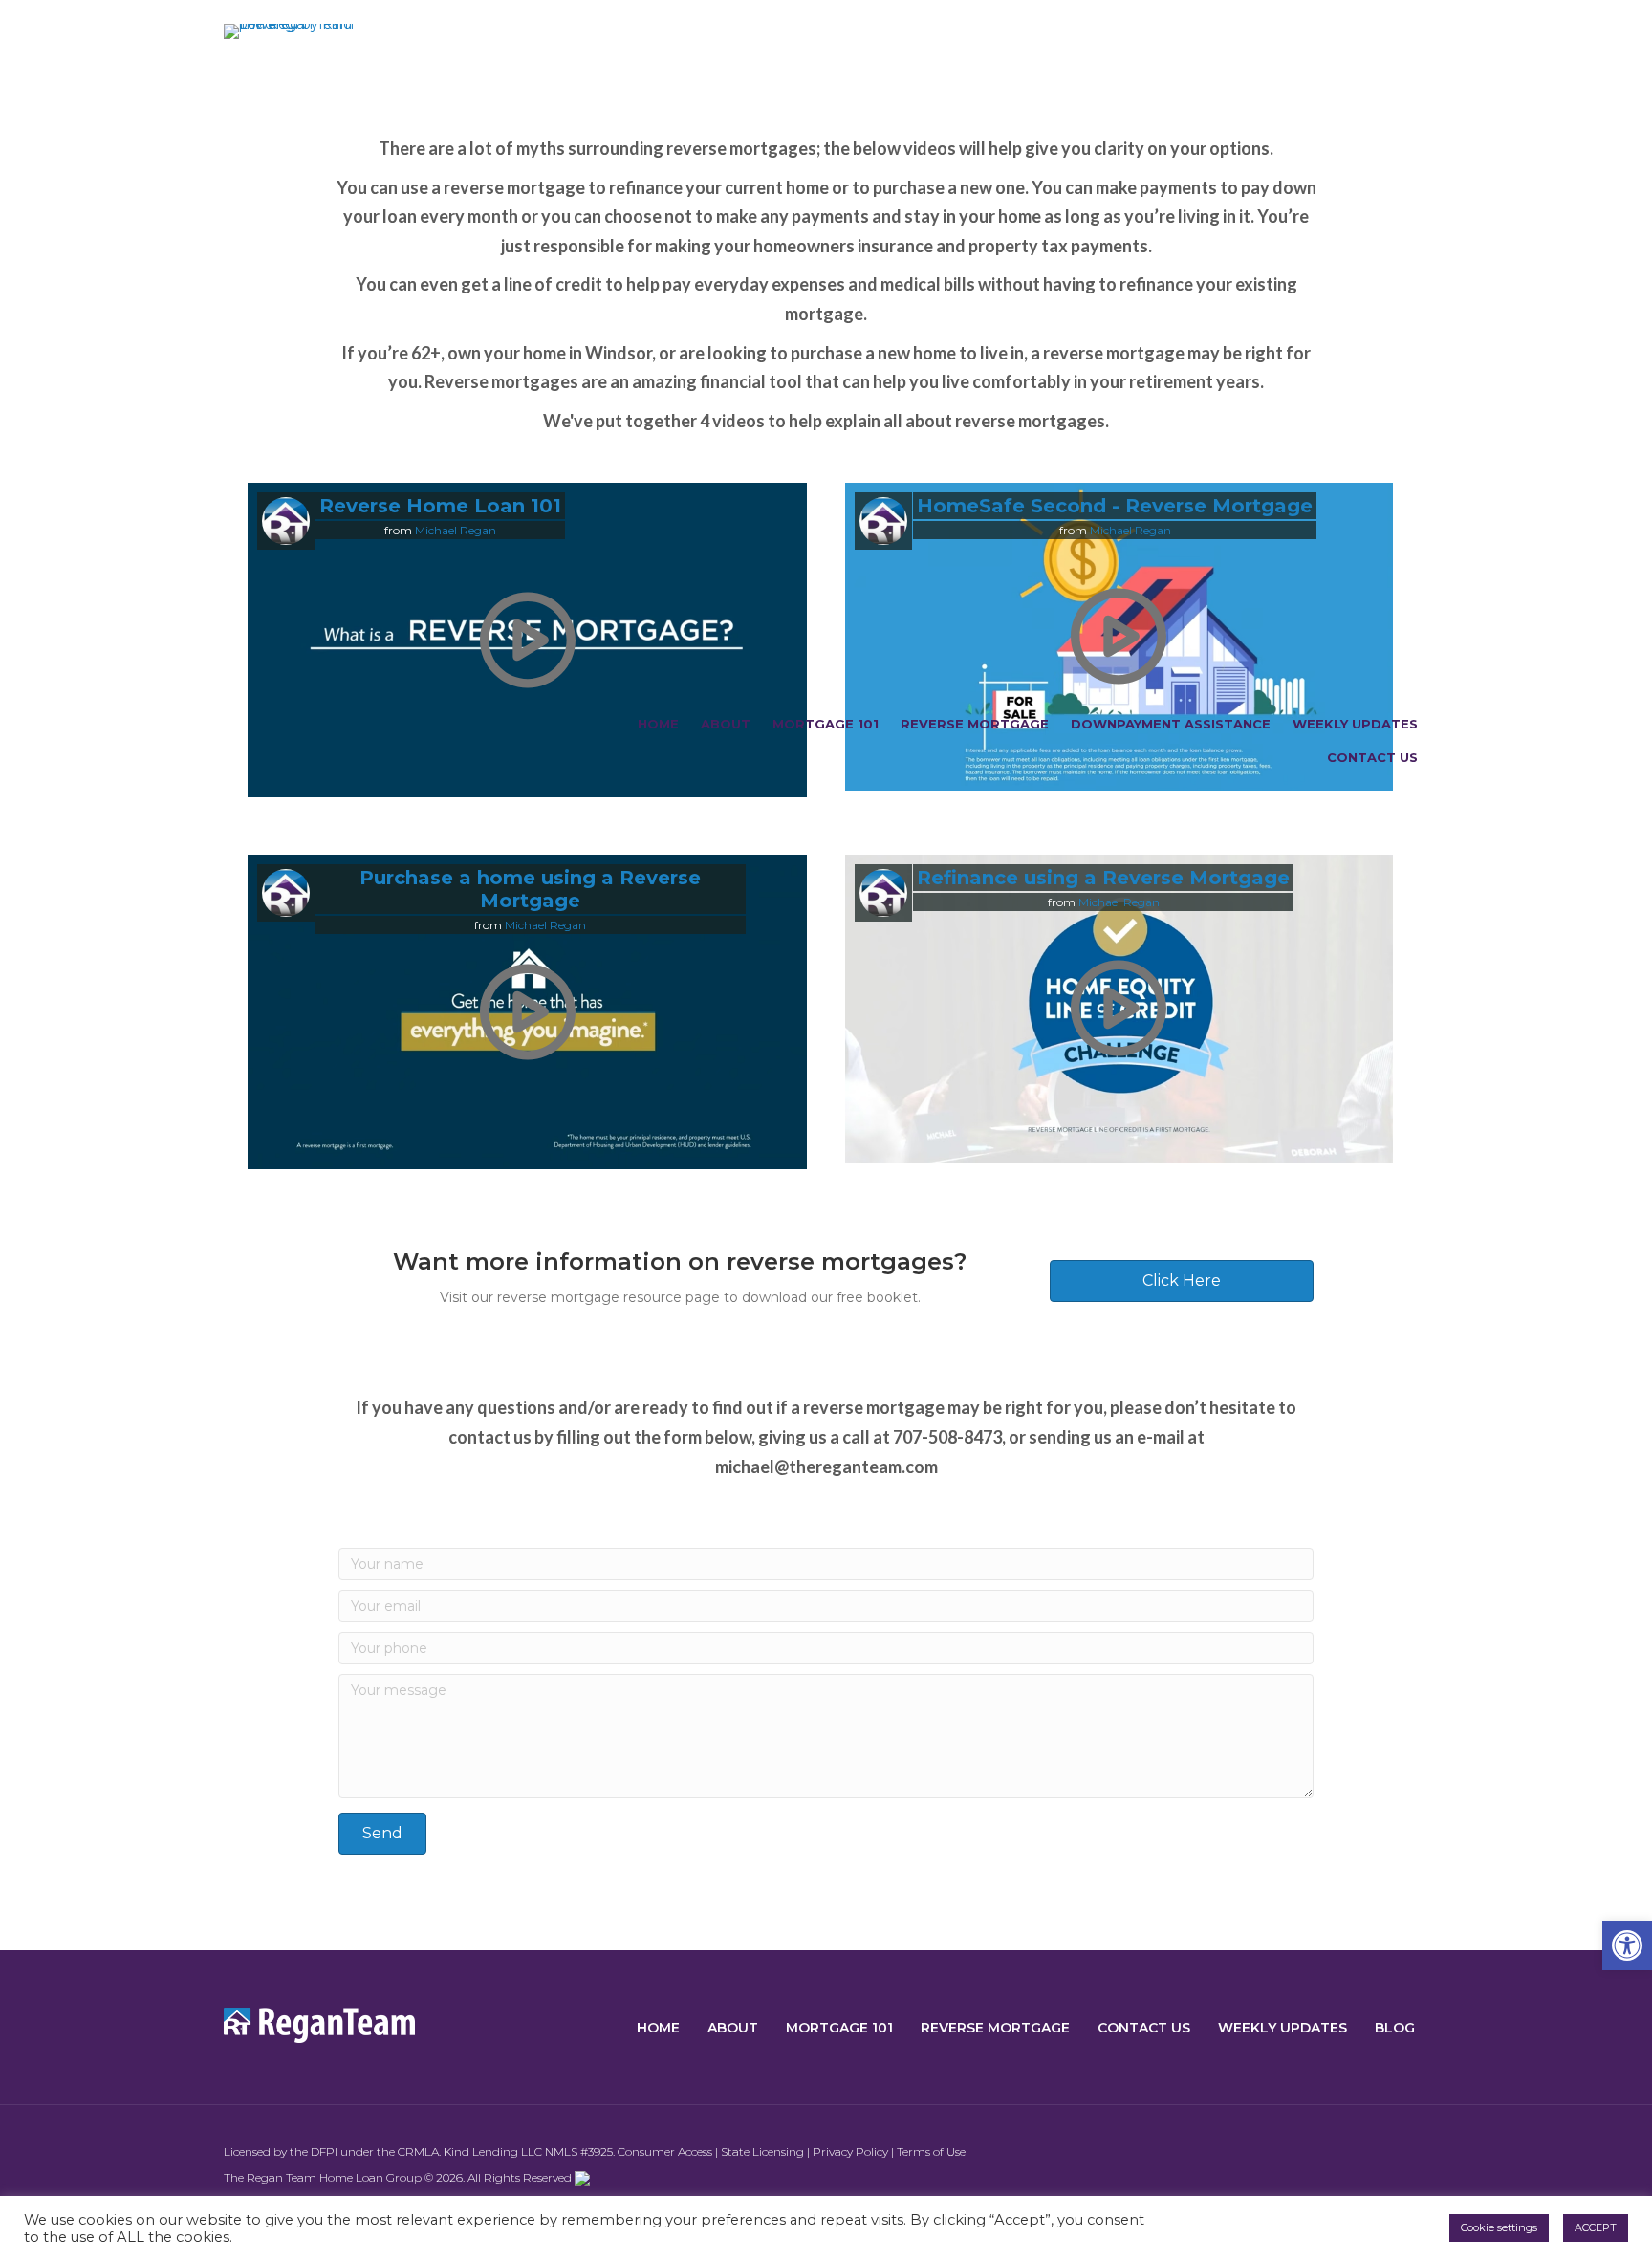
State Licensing (762, 2151)
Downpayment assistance (1171, 724)
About (726, 724)
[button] (1627, 1945)
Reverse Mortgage (975, 724)
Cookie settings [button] (1499, 2227)
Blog (1395, 2028)
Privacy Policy (850, 2151)
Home (658, 724)
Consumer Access (665, 2151)
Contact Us (1372, 757)
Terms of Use (931, 2151)
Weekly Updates (1355, 724)
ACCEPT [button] (1596, 2227)
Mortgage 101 (826, 724)
